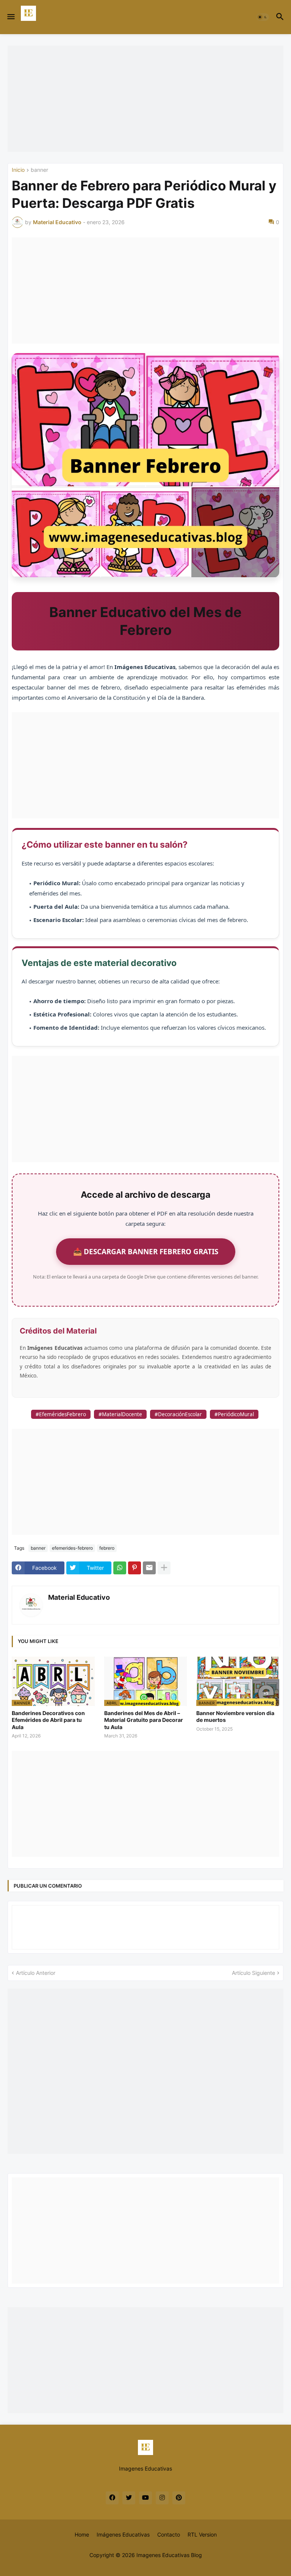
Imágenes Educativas (123, 2534)
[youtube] (145, 2498)
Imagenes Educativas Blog (169, 2555)
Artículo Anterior (36, 1973)
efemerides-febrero (72, 1548)
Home (82, 2534)
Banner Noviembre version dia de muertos (235, 1716)
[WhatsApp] (120, 1568)
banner (39, 170)
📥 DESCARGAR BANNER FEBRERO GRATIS (146, 1251)
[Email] (149, 1568)
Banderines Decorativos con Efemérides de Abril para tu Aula (48, 1720)
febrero (107, 1548)
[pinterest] (179, 2498)
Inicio (18, 170)
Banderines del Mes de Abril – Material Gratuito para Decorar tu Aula (144, 1720)
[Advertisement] (145, 99)
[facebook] (112, 2498)
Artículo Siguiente (253, 1973)
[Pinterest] (135, 1568)
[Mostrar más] (164, 1568)
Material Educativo (79, 1597)
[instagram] (162, 2498)
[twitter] (129, 2498)
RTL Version (202, 2534)
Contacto (169, 2534)
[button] (10, 17)
